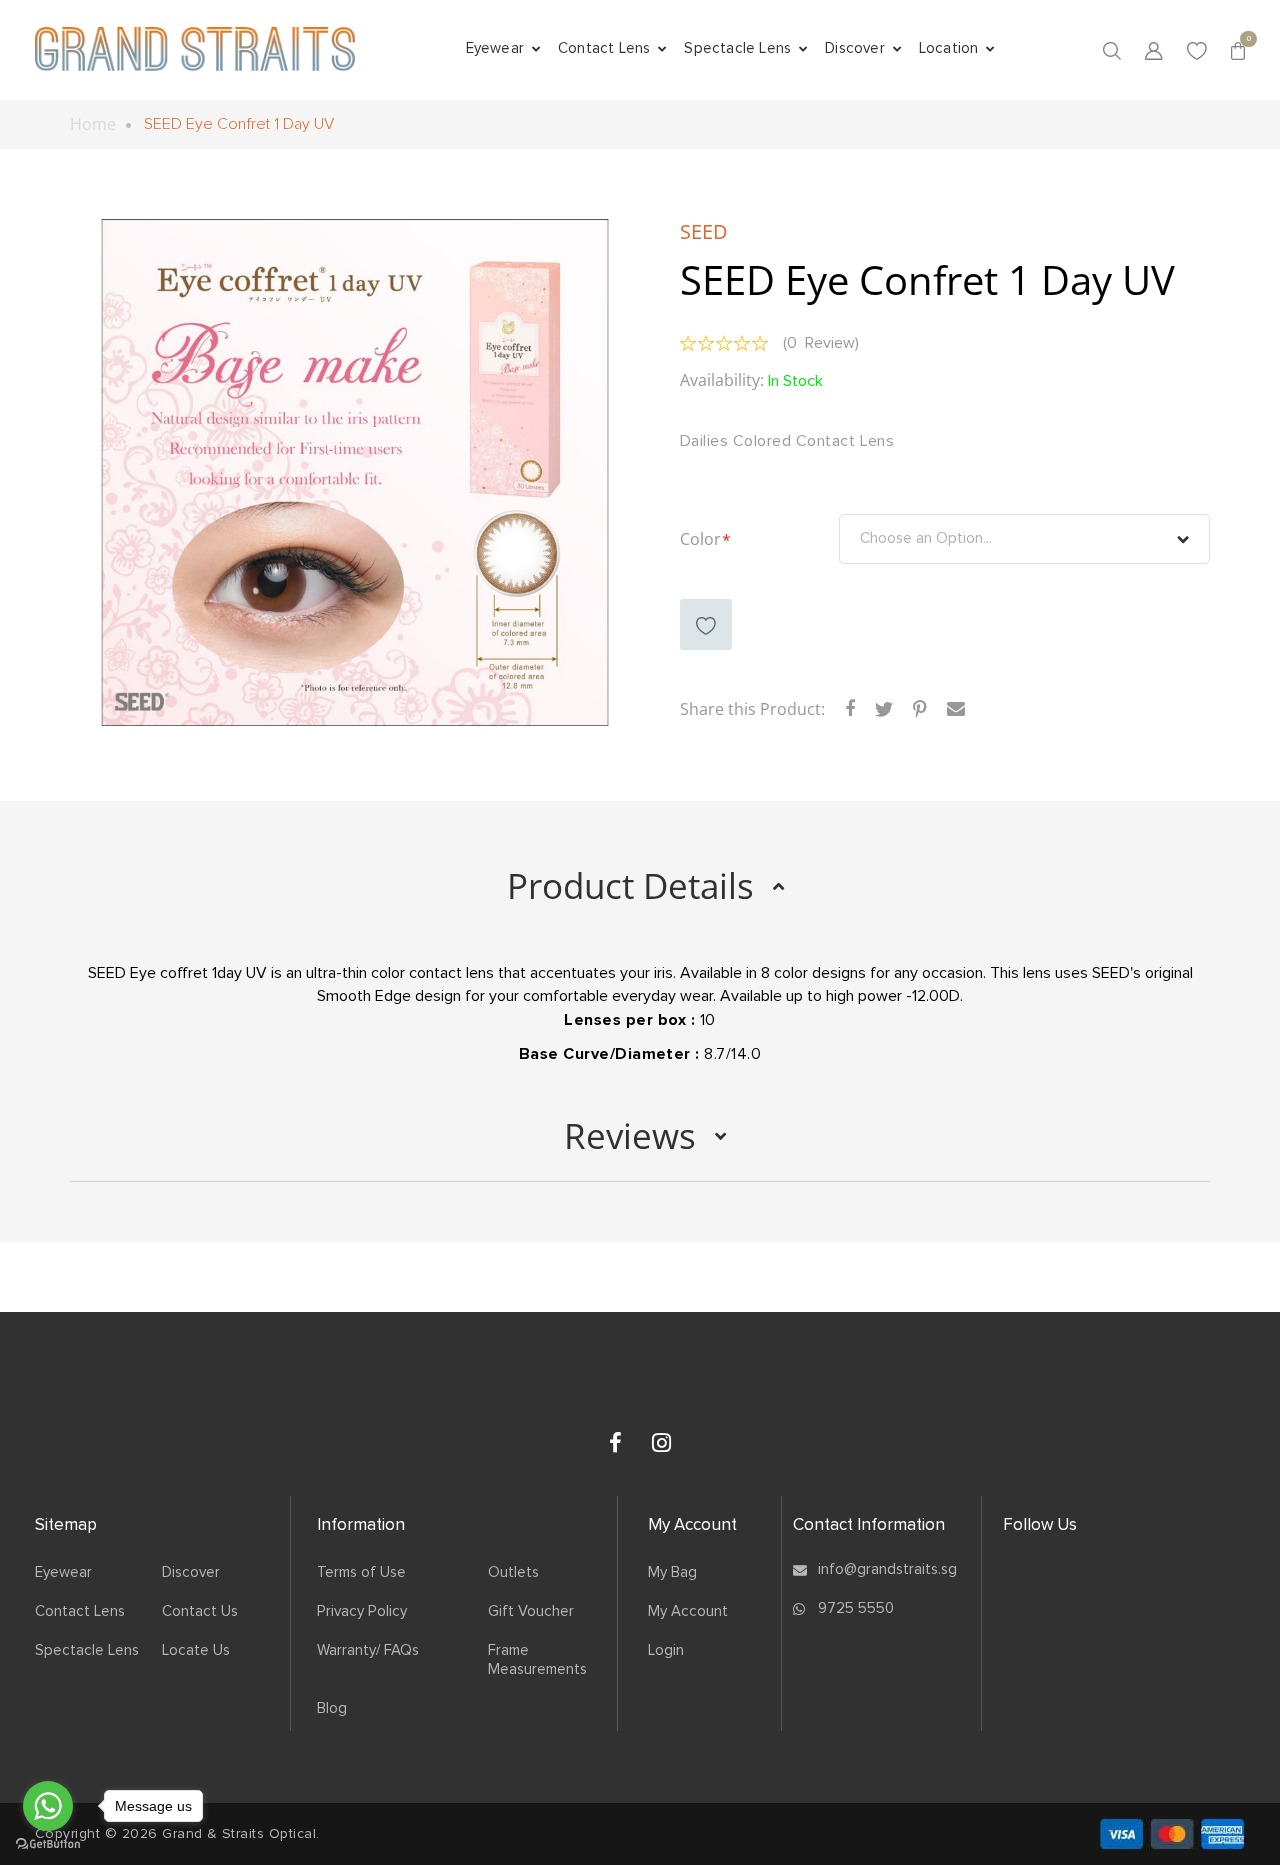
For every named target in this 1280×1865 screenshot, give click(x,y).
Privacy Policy (362, 1611)
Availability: (722, 380)
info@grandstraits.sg (887, 1569)
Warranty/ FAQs (368, 1650)
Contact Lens (80, 1611)
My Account (688, 1611)
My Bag (672, 1572)
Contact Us (200, 1611)
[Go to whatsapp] (48, 1806)
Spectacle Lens (87, 1650)
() (821, 343)
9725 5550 (856, 1608)
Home (93, 124)
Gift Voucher (531, 1611)
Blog (332, 1708)
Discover (191, 1572)
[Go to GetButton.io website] (48, 1844)
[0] (1238, 48)
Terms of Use (361, 1572)
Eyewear (63, 1572)
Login (666, 1650)
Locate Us (196, 1650)
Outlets (513, 1572)
